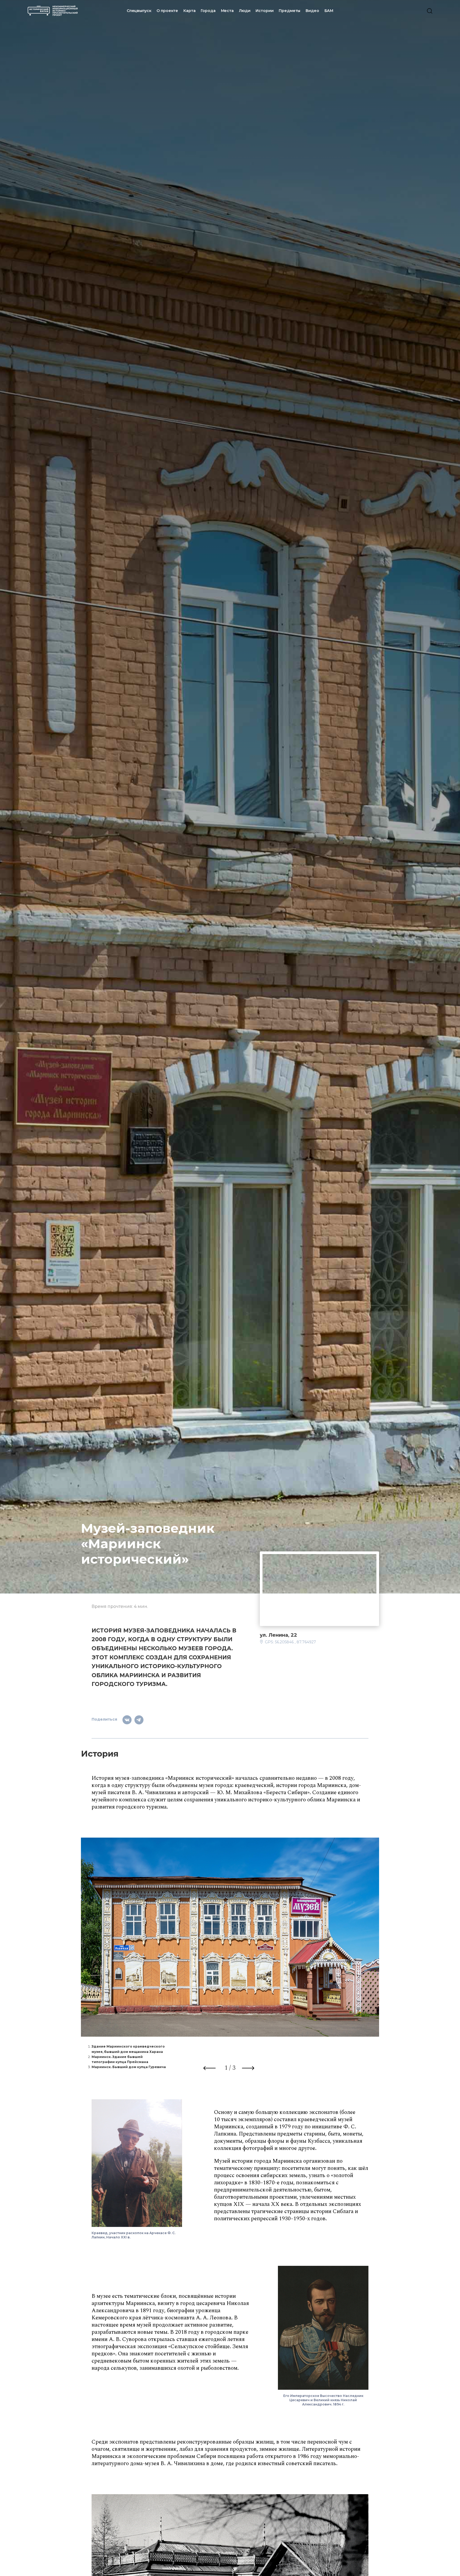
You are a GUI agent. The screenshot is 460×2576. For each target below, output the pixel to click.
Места (227, 11)
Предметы (289, 11)
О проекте (167, 11)
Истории (264, 11)
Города (208, 11)
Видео (312, 11)
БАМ (329, 11)
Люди (245, 11)
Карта (189, 11)
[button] (210, 2069)
